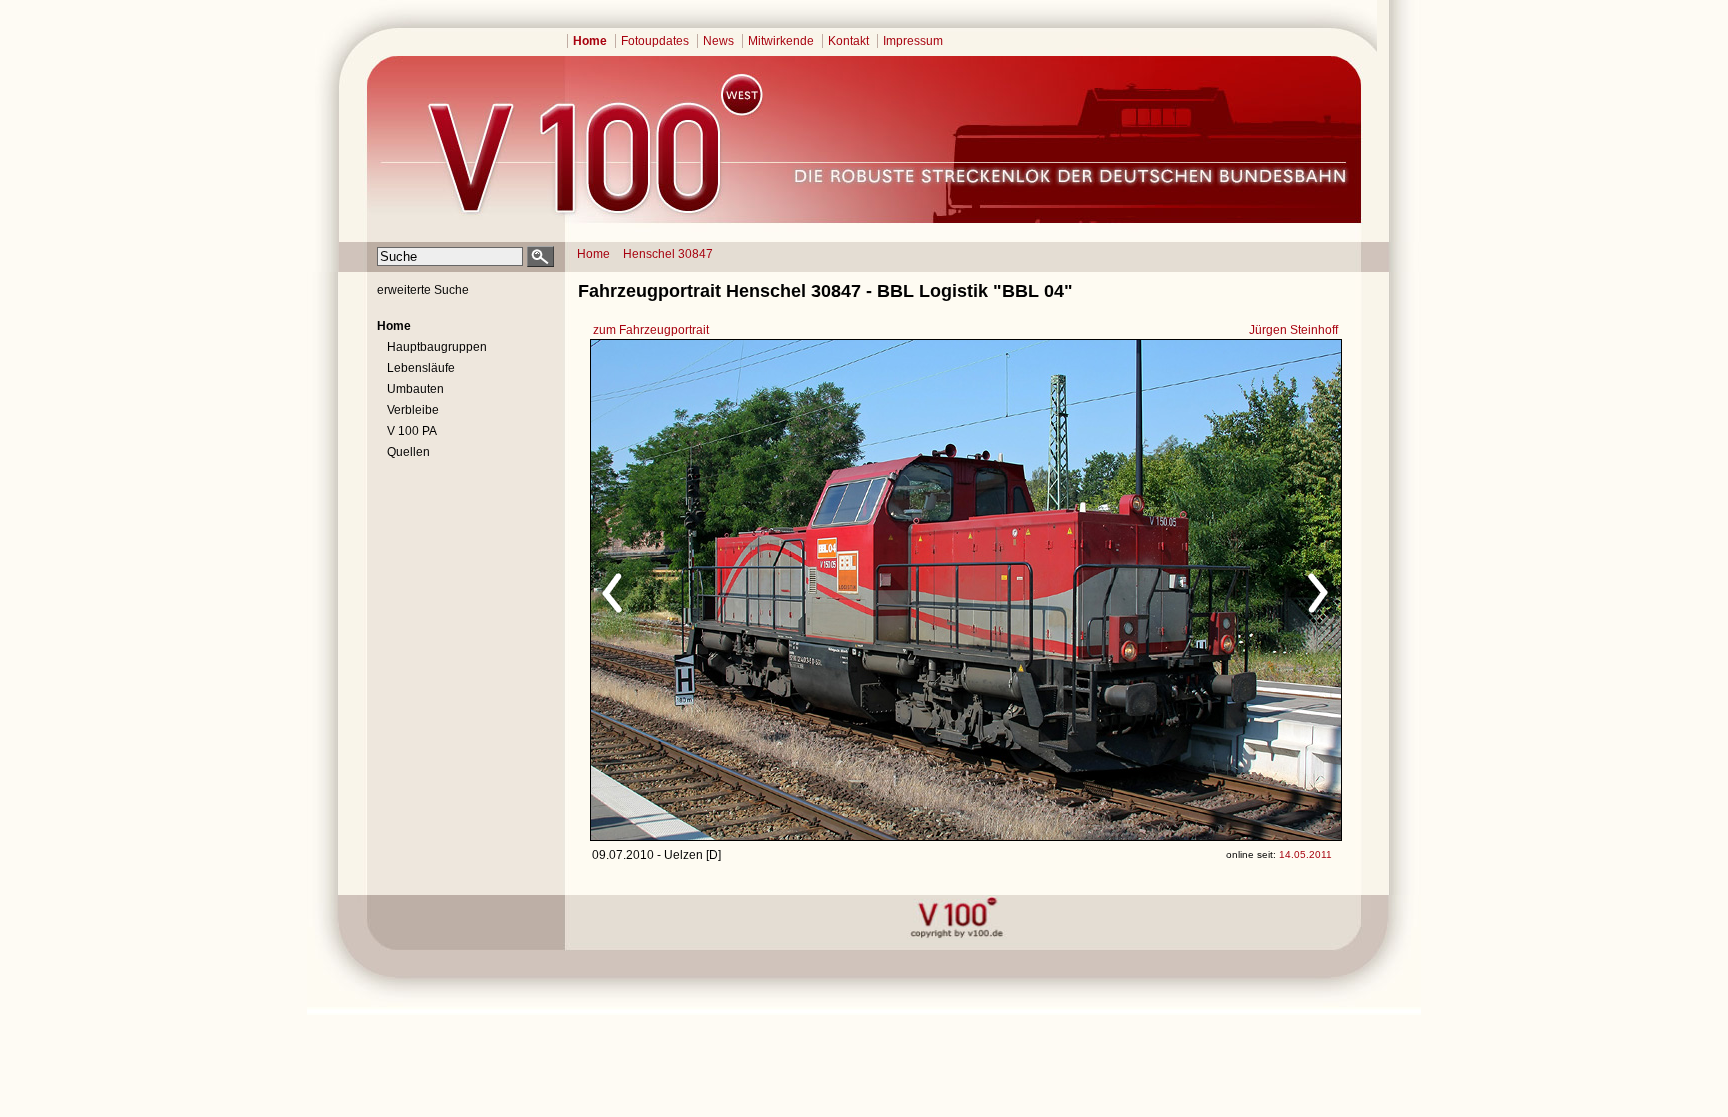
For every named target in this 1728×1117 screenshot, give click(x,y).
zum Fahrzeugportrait (651, 330)
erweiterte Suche (423, 290)
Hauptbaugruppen (437, 347)
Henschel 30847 (668, 254)
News (718, 41)
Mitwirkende (781, 41)
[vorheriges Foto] (782, 590)
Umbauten (415, 389)
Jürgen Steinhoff (1293, 330)
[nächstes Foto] (1142, 590)
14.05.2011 (1305, 854)
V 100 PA (412, 431)
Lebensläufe (421, 368)
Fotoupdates (655, 41)
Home (590, 41)
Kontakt (848, 41)
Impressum (913, 41)
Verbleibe (413, 410)
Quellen (408, 452)
